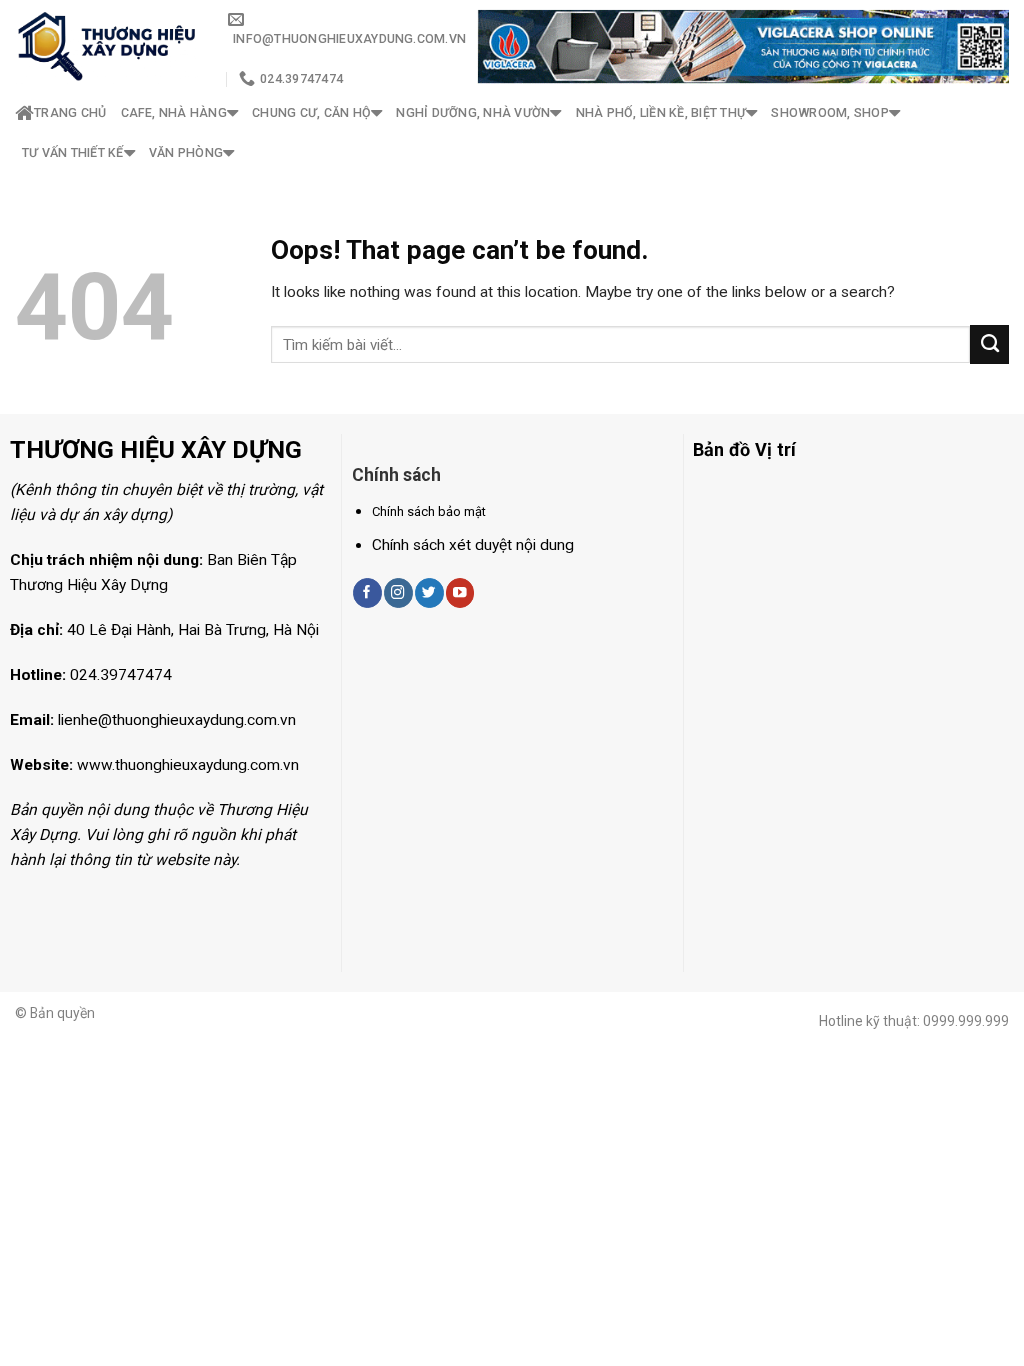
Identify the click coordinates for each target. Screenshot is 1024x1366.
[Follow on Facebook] (367, 592)
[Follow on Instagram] (398, 592)
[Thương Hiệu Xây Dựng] (106, 46)
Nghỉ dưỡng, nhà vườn (473, 112)
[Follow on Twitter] (429, 592)
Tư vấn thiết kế (73, 152)
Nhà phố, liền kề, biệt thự (661, 112)
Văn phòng (186, 152)
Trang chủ (70, 112)
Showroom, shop (829, 112)
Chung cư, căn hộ (311, 112)
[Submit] (989, 344)
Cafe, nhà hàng (174, 112)
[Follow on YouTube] (460, 592)
